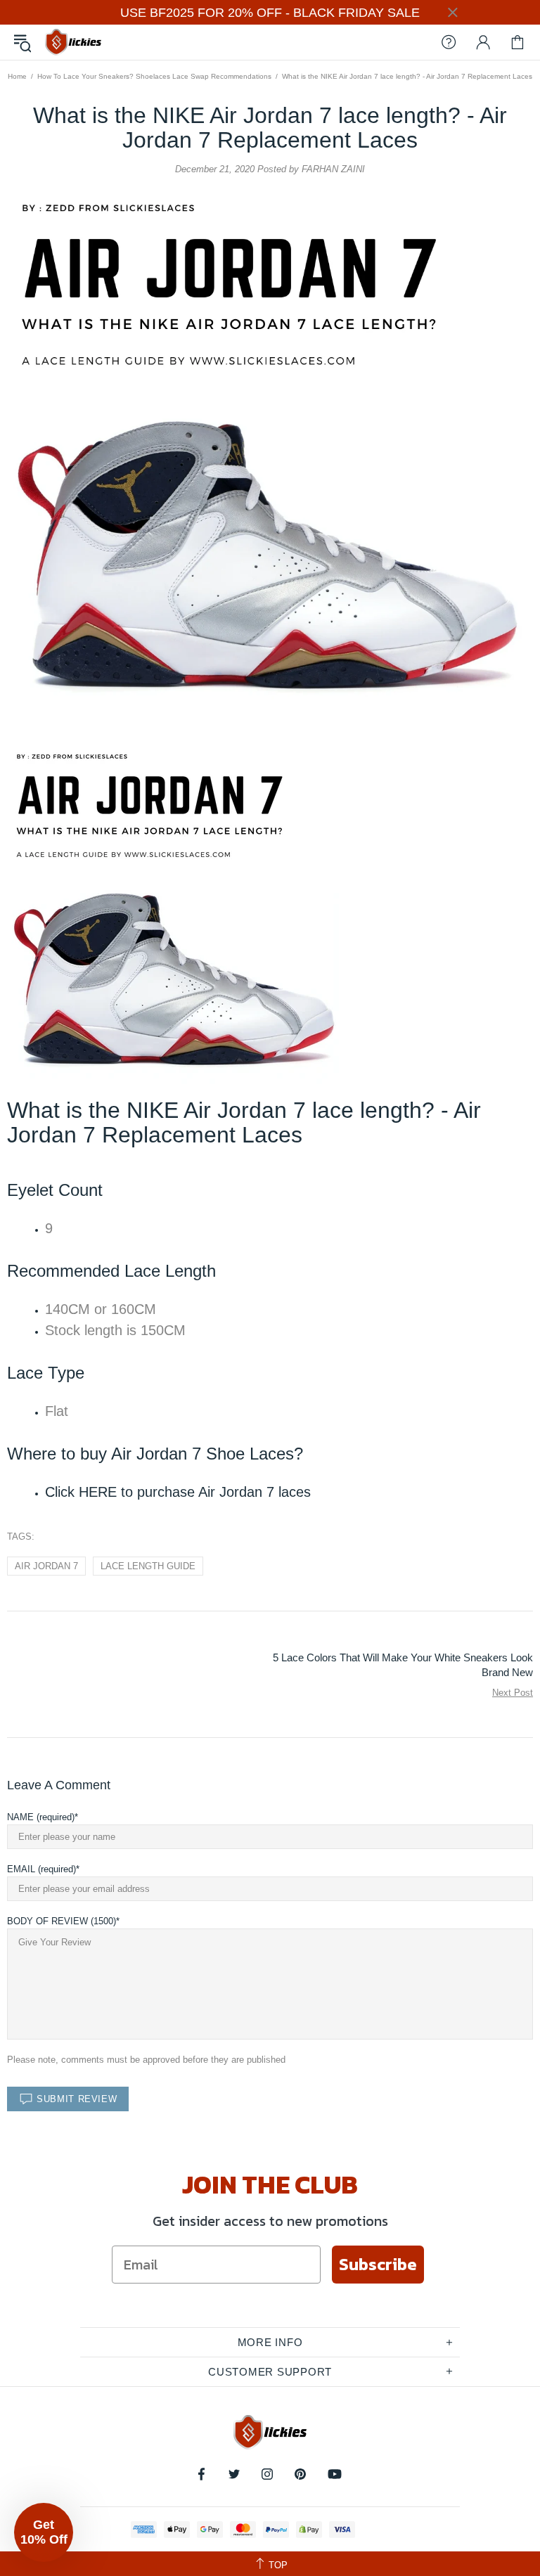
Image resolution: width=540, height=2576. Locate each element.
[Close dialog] (410, 1115)
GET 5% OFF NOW (270, 1469)
